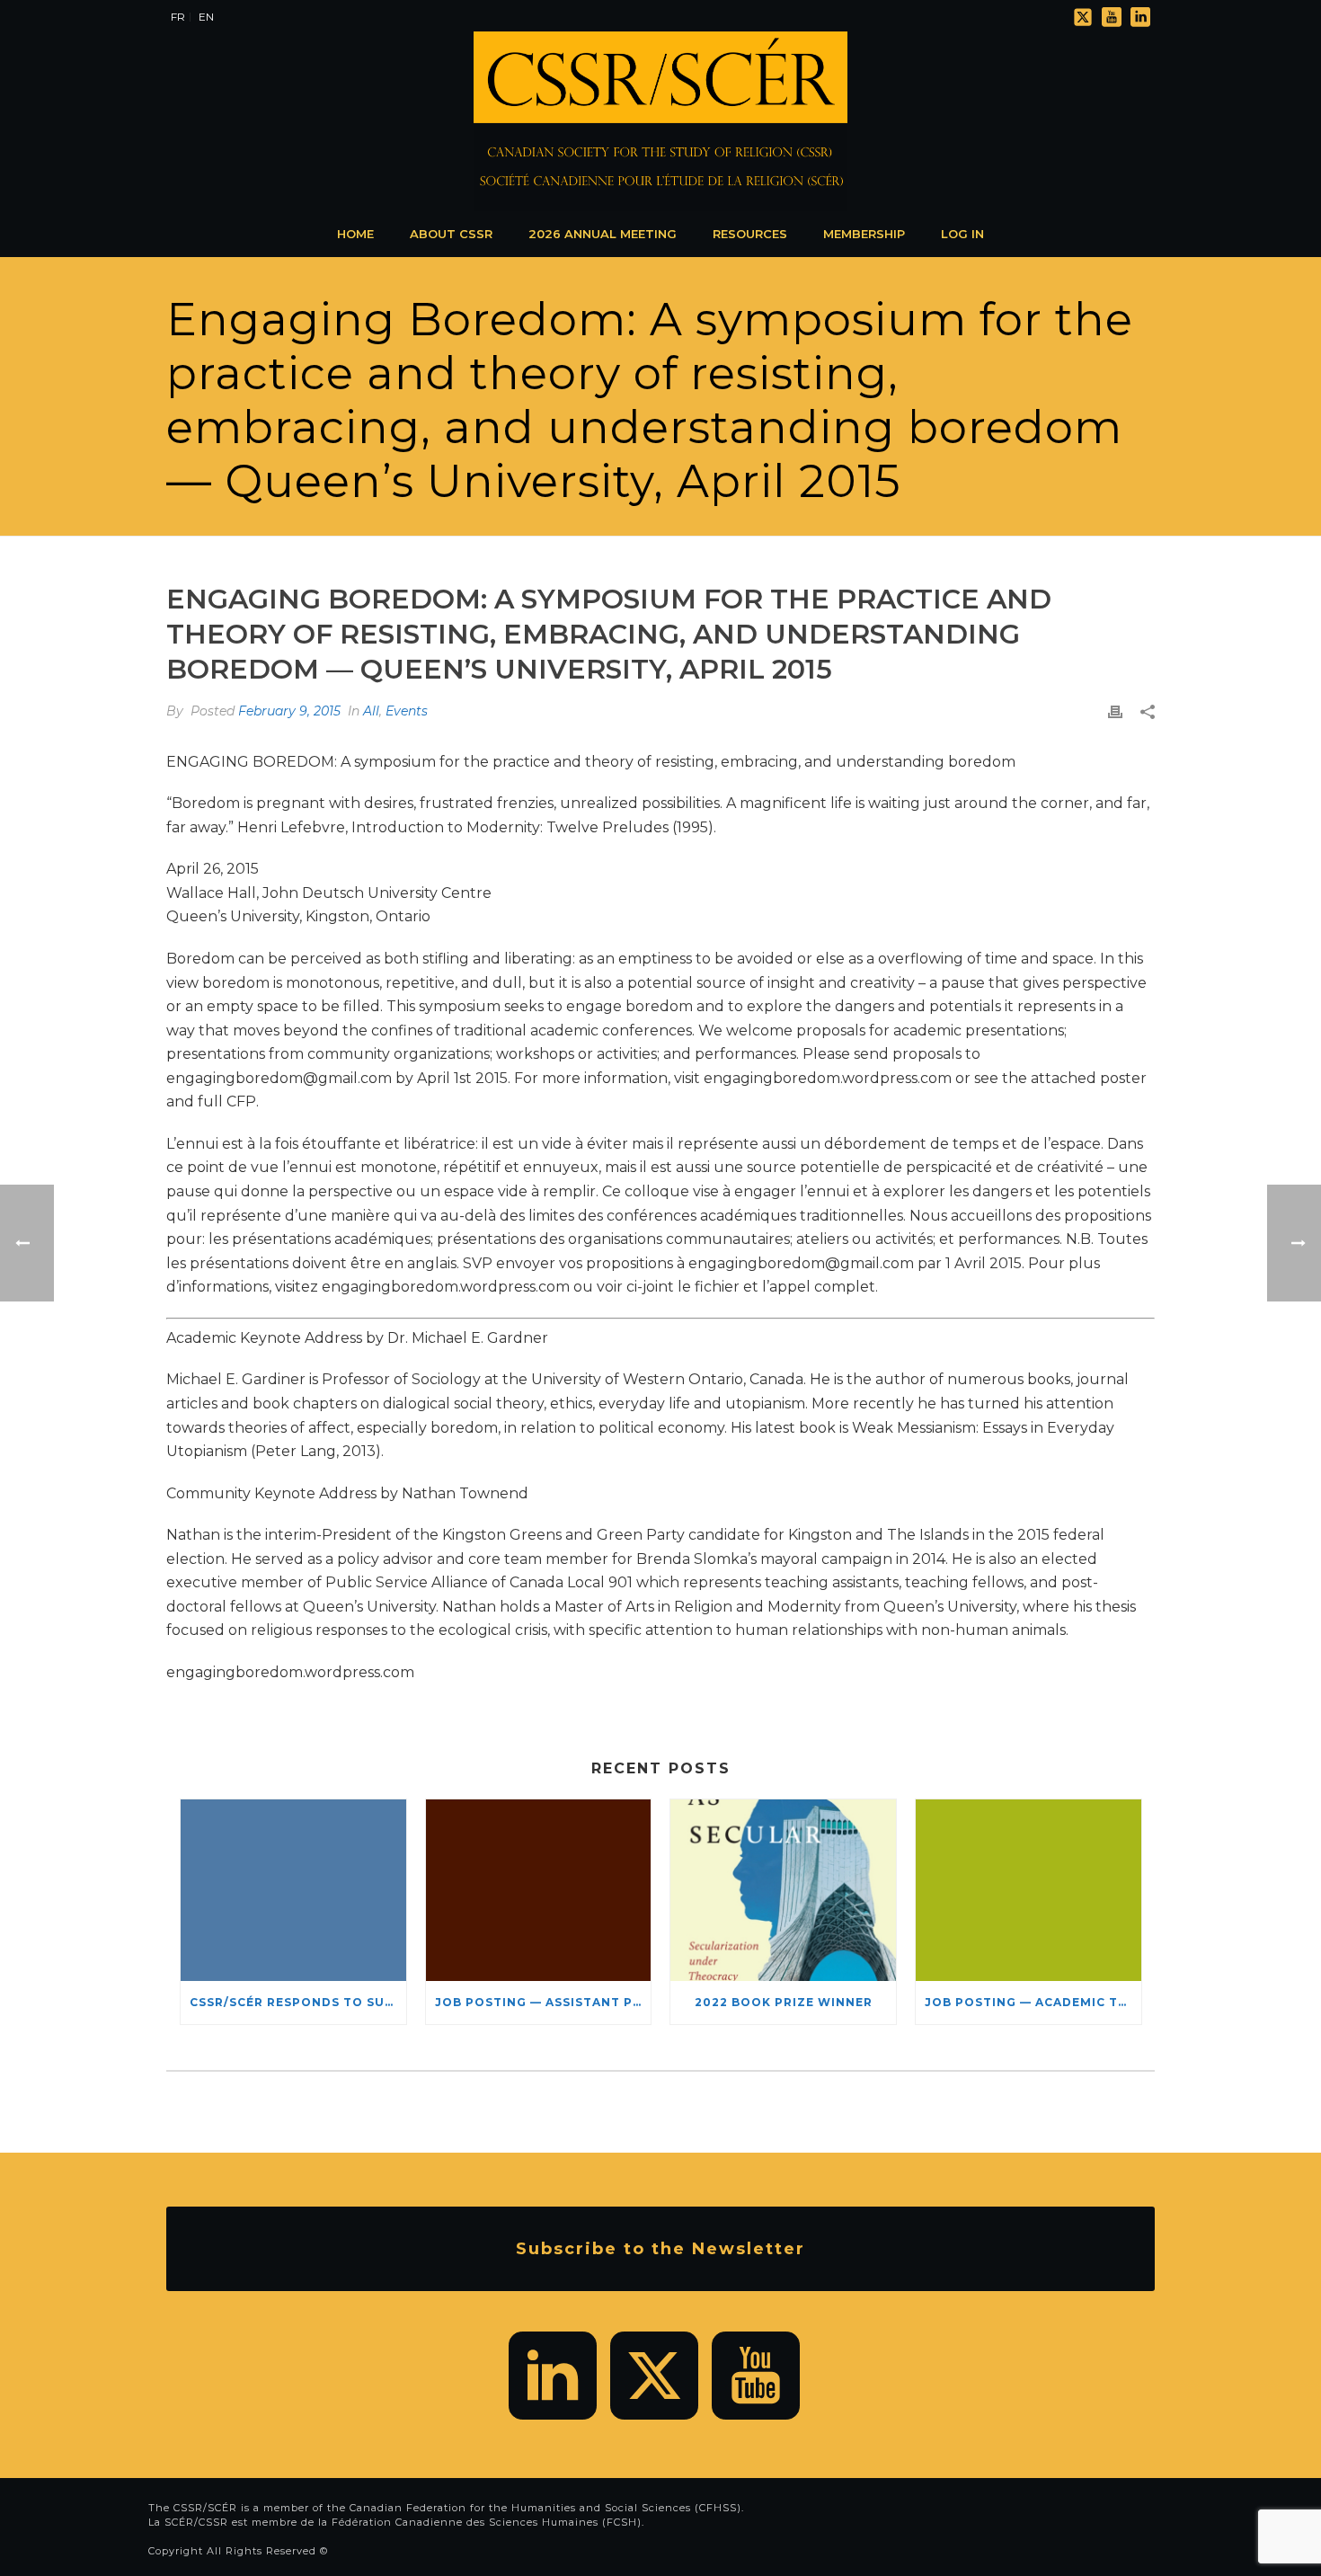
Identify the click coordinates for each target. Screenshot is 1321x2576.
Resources (750, 234)
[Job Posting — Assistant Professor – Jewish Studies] (539, 1890)
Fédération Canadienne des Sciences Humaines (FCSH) (487, 2522)
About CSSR (451, 234)
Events (407, 711)
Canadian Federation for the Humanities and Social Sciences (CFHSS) (545, 2508)
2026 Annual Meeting (603, 234)
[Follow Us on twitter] (654, 2376)
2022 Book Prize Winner (784, 2002)
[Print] (1115, 711)
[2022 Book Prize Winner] (783, 1890)
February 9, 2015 (289, 711)
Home (355, 234)
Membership (864, 234)
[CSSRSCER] (660, 121)
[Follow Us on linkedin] (553, 2376)
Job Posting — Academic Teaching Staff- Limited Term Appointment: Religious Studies (1033, 2002)
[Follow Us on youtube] (756, 2376)
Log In (962, 234)
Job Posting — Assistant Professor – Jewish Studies (543, 2002)
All (371, 711)
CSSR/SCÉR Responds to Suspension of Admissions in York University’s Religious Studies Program (298, 2002)
